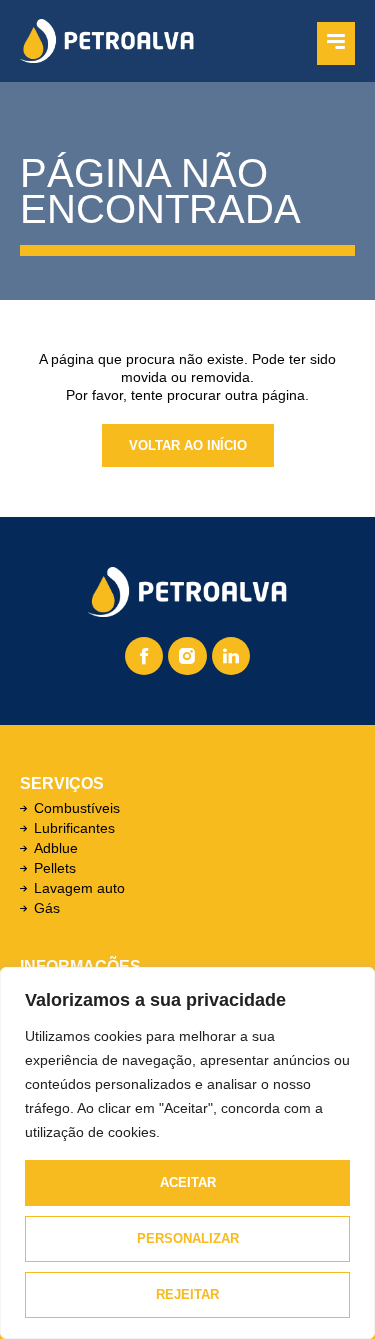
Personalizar (188, 1238)
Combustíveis (77, 808)
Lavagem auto (79, 888)
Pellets (55, 868)
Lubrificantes (74, 828)
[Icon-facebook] (144, 656)
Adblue (56, 848)
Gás (47, 908)
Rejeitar (187, 1294)
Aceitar (188, 1182)
